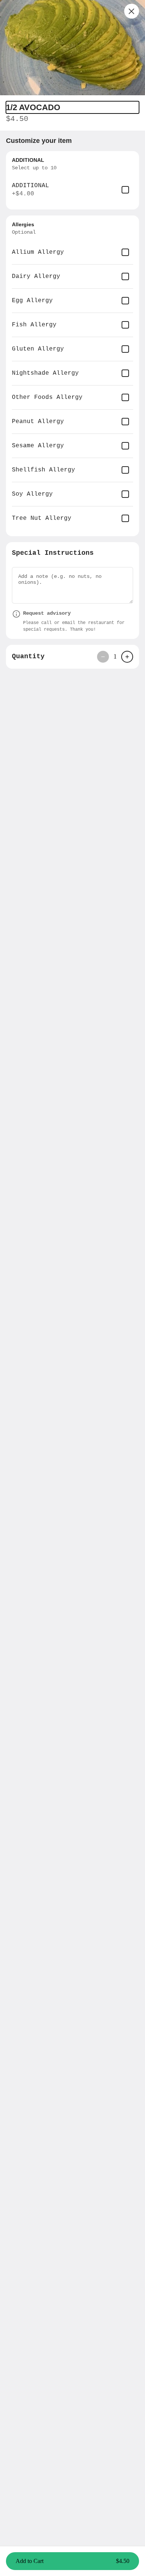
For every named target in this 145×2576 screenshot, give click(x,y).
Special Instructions (53, 553)
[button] (72, 48)
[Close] (132, 11)
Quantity (28, 656)
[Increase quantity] (127, 657)
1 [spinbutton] (115, 656)
